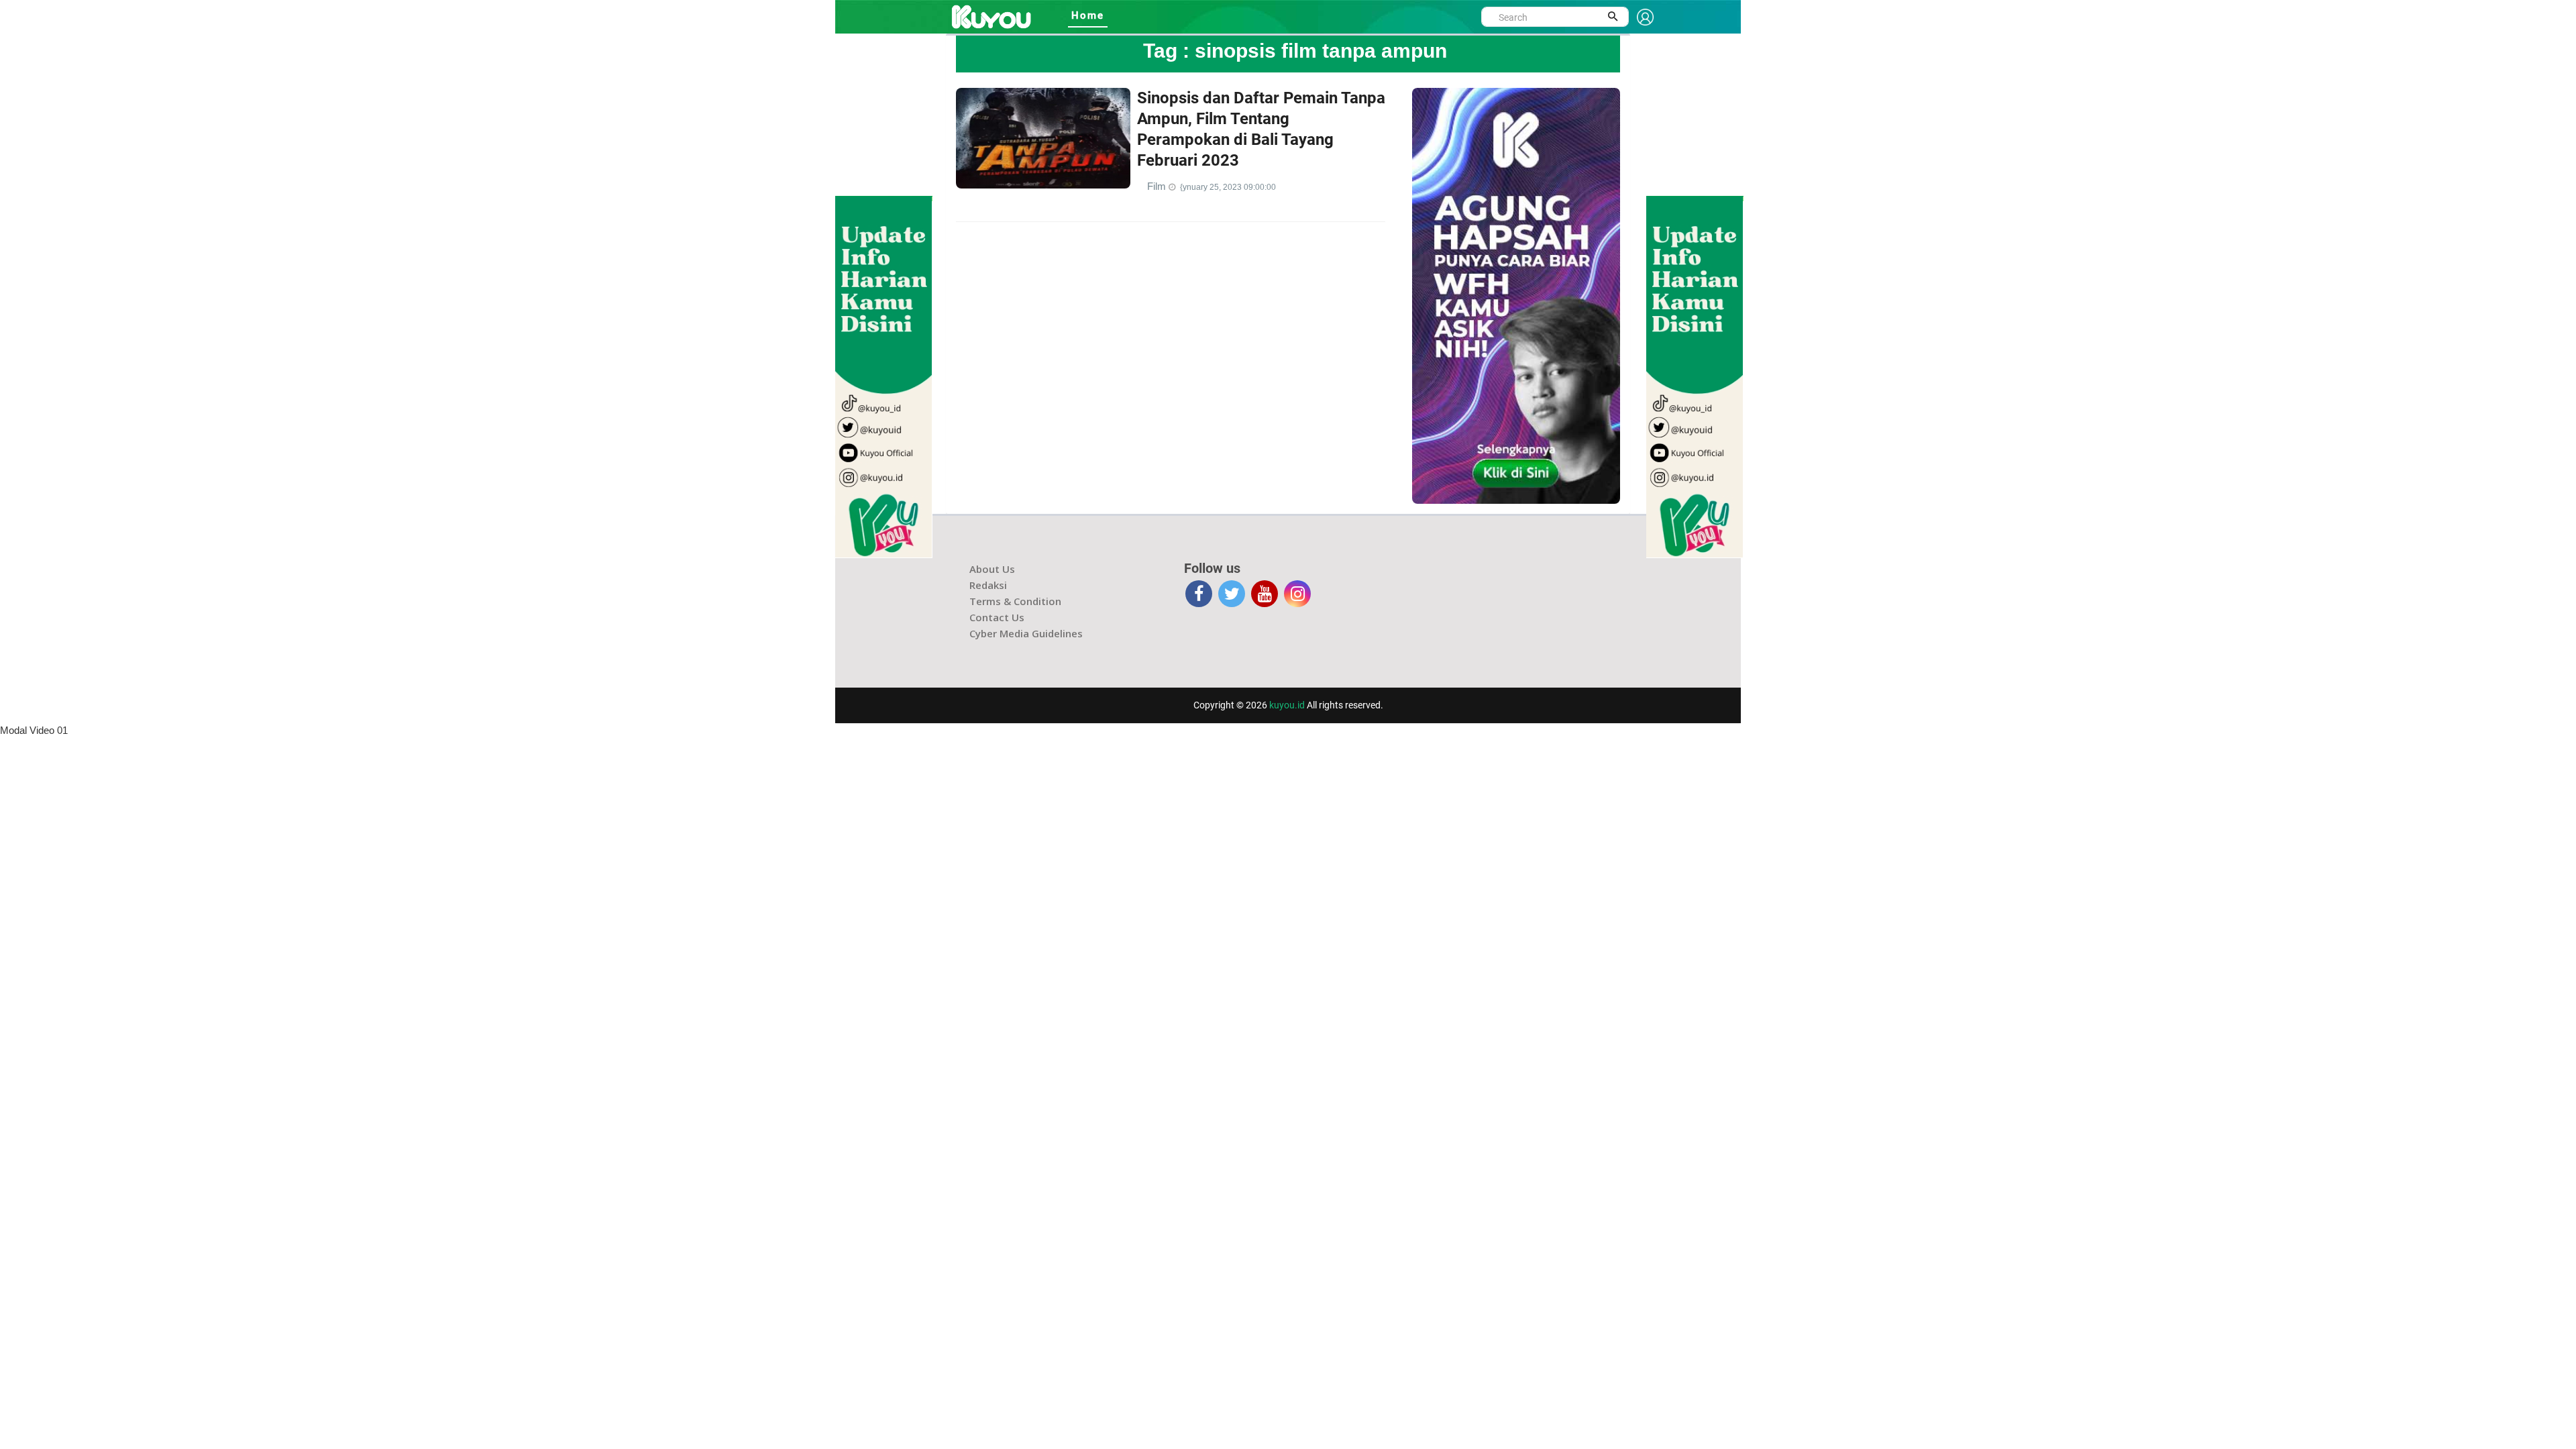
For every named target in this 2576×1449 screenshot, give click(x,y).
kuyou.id (1287, 705)
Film (1158, 186)
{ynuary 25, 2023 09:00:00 (1228, 187)
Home (1088, 15)
